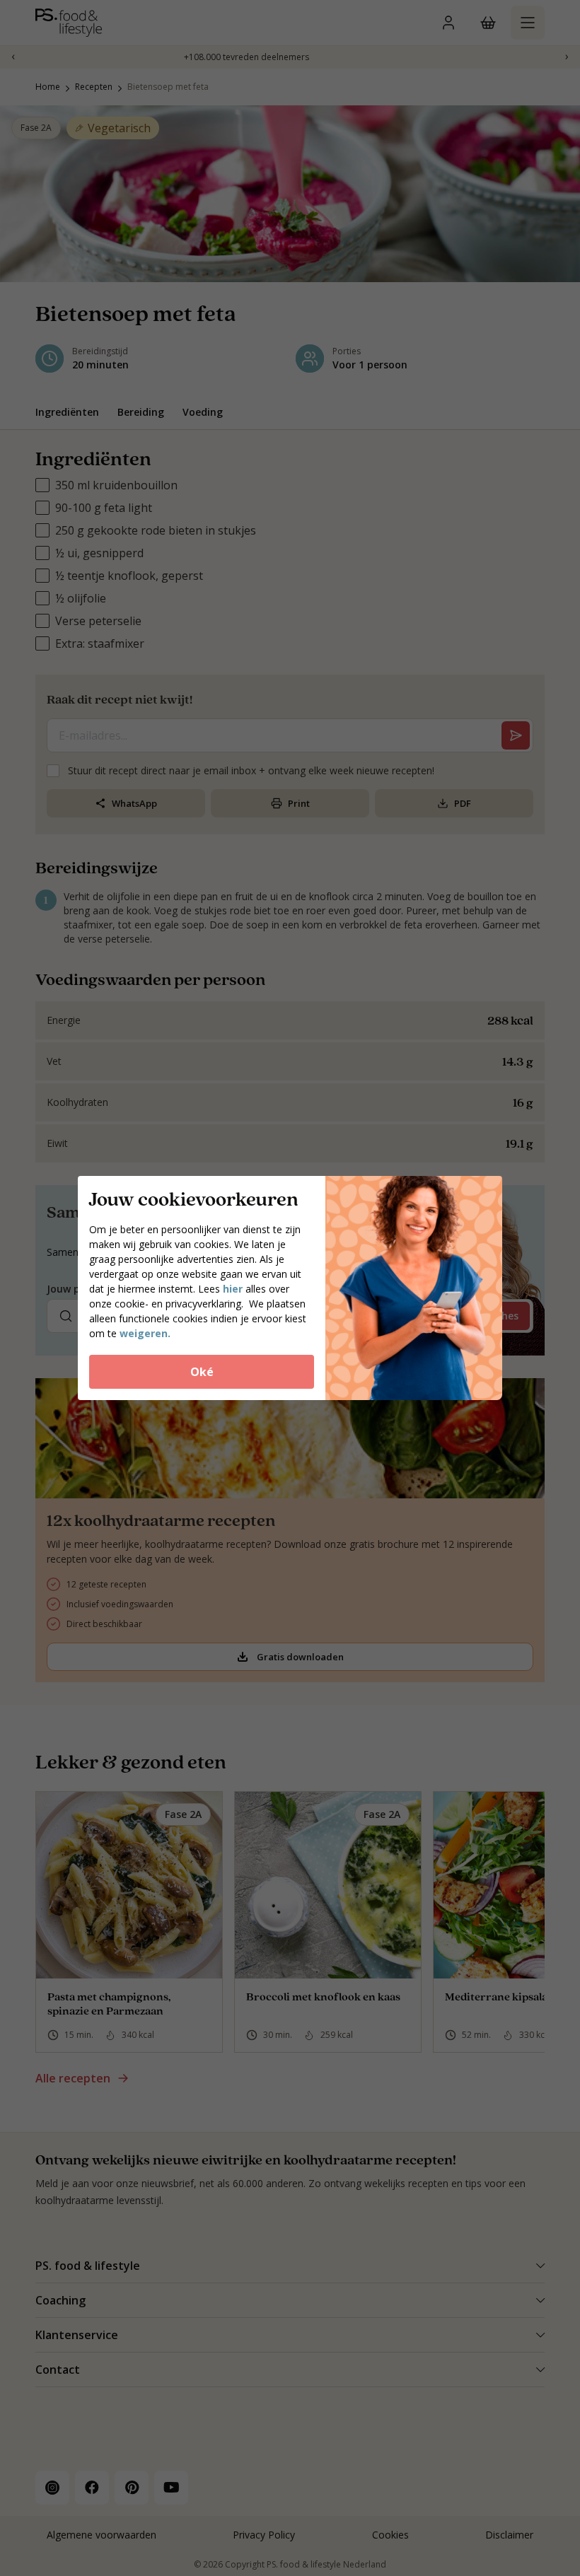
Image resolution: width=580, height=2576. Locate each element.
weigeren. (145, 1333)
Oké (202, 1372)
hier (234, 1289)
